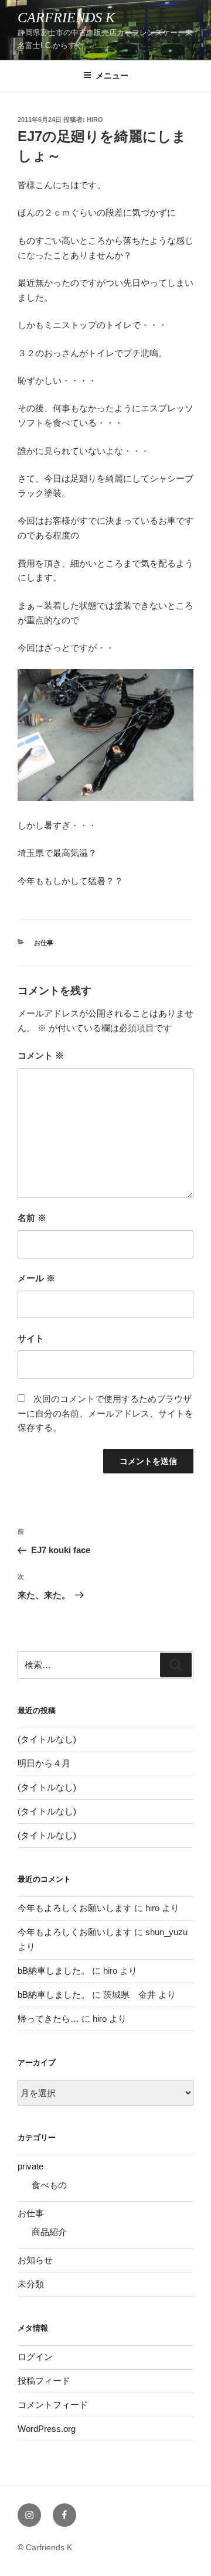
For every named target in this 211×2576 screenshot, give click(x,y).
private (30, 2166)
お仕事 (44, 943)
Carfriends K (66, 18)
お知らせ (35, 2260)
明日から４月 (44, 1763)
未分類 (31, 2284)
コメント (41, 1055)
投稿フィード (44, 2381)
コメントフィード (53, 2405)
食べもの (49, 2185)
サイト (31, 1338)
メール (36, 1278)
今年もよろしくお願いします (75, 1908)
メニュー (112, 76)
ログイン (35, 2357)
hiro (95, 120)
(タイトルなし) (47, 1739)
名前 (32, 1218)
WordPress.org (47, 2429)
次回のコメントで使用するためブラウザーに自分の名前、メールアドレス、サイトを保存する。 (105, 1413)
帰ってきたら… (48, 2019)
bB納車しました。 (54, 1971)
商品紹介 (49, 2232)
